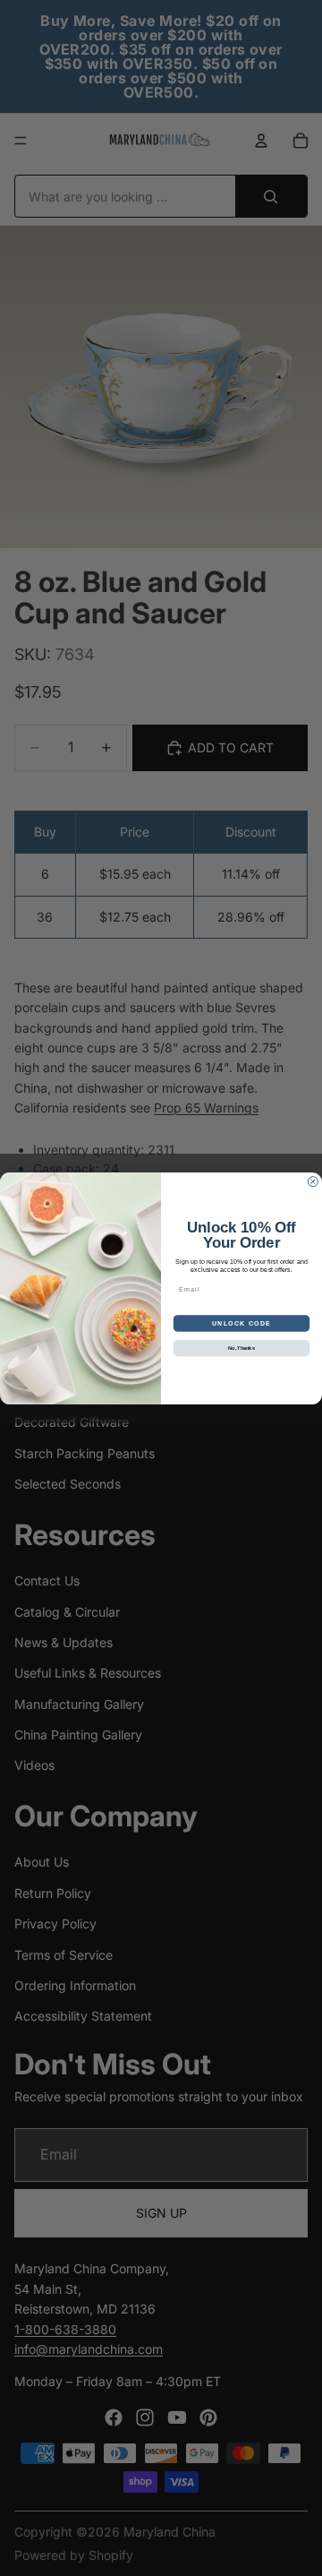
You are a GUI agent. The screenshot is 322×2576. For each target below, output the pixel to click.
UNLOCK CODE (241, 1323)
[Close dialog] (313, 1181)
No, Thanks (241, 1347)
